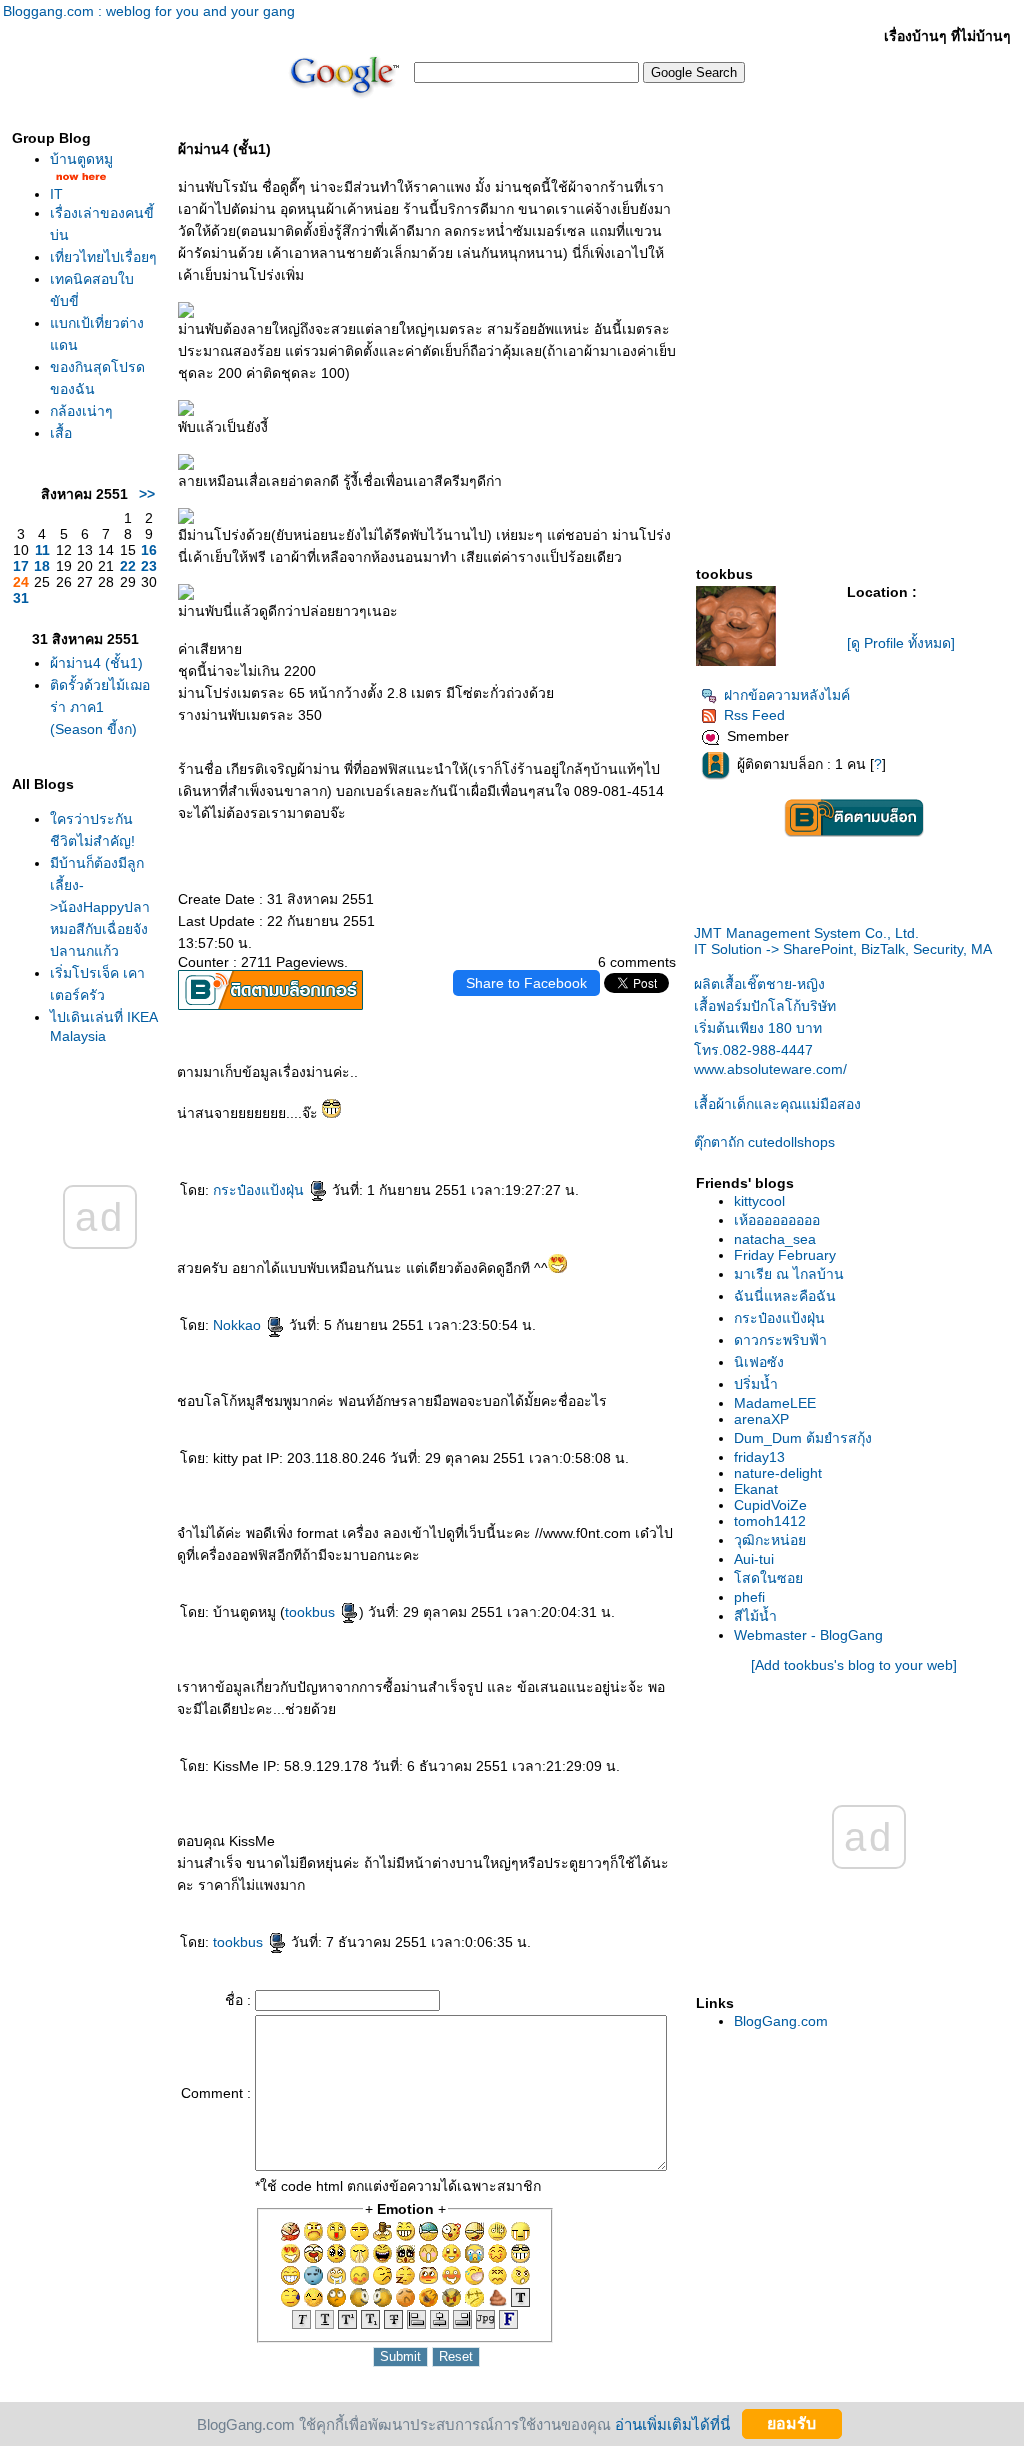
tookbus (312, 1612)
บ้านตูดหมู (81, 159)
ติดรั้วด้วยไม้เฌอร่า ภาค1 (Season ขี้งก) (100, 707)
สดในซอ (768, 1578)
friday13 (759, 1457)
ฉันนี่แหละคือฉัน (785, 1296)
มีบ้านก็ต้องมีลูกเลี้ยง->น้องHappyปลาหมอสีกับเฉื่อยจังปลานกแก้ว (100, 907)
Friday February (785, 1255)
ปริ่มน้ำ (756, 1384)
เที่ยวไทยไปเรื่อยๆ (103, 257)
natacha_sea (775, 1239)
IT (56, 194)
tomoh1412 (770, 1521)
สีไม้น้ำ (755, 1616)
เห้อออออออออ (777, 1220)
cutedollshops (764, 1142)
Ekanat (756, 1489)
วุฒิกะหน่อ (770, 1540)
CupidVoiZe (770, 1505)
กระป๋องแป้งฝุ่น (260, 1190)
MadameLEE (775, 1403)
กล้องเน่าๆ (81, 411)
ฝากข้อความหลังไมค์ (787, 695)
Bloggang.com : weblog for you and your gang (149, 11)
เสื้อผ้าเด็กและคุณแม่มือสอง (777, 1104)
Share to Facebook (526, 983)
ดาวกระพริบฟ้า (780, 1340)
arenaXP (761, 1419)
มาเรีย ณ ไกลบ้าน (789, 1274)
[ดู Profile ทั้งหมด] (901, 643)
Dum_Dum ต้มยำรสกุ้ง (803, 1438)
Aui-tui (754, 1559)
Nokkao (239, 1325)
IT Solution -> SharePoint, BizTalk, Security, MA (843, 941)
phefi (749, 1597)
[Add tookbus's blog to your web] (854, 1665)
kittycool (759, 1201)
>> (147, 494)
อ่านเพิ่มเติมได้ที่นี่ (672, 2423)
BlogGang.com (781, 2021)
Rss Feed (754, 715)
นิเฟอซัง (759, 1362)
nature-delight (778, 1473)
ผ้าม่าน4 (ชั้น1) (96, 663)
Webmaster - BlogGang (808, 1635)
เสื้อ (61, 433)
